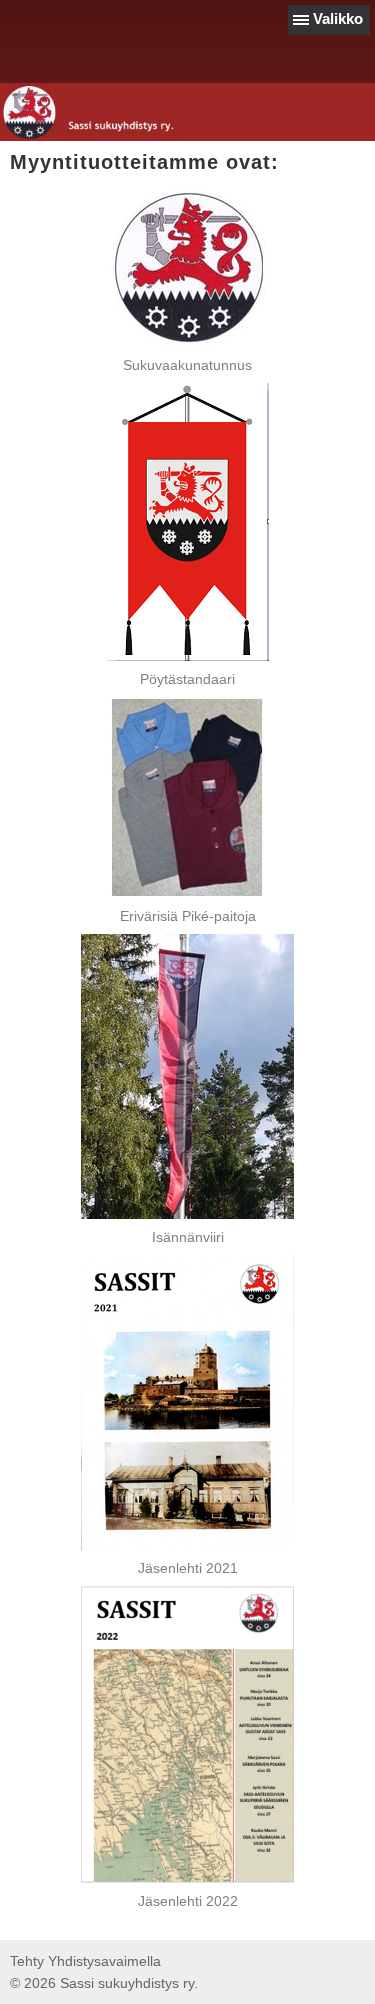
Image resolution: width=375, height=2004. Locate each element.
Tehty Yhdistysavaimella (85, 1961)
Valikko (338, 18)
